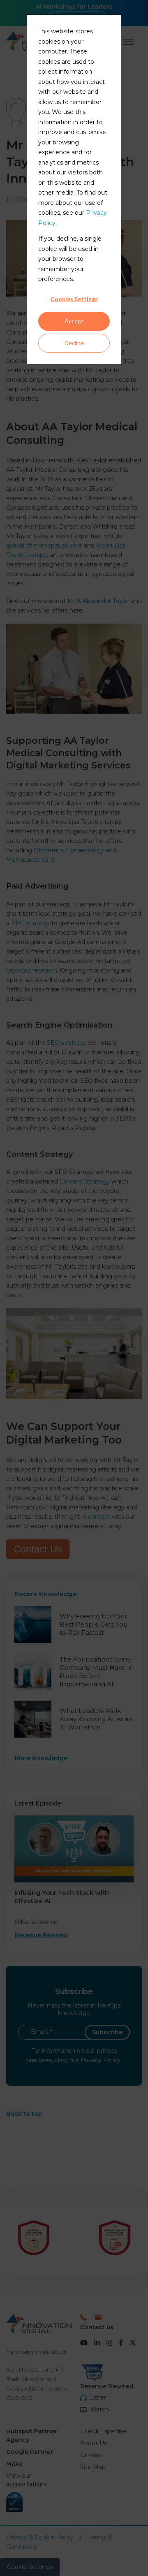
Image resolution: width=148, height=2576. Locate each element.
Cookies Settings (74, 299)
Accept (74, 321)
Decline (74, 343)
